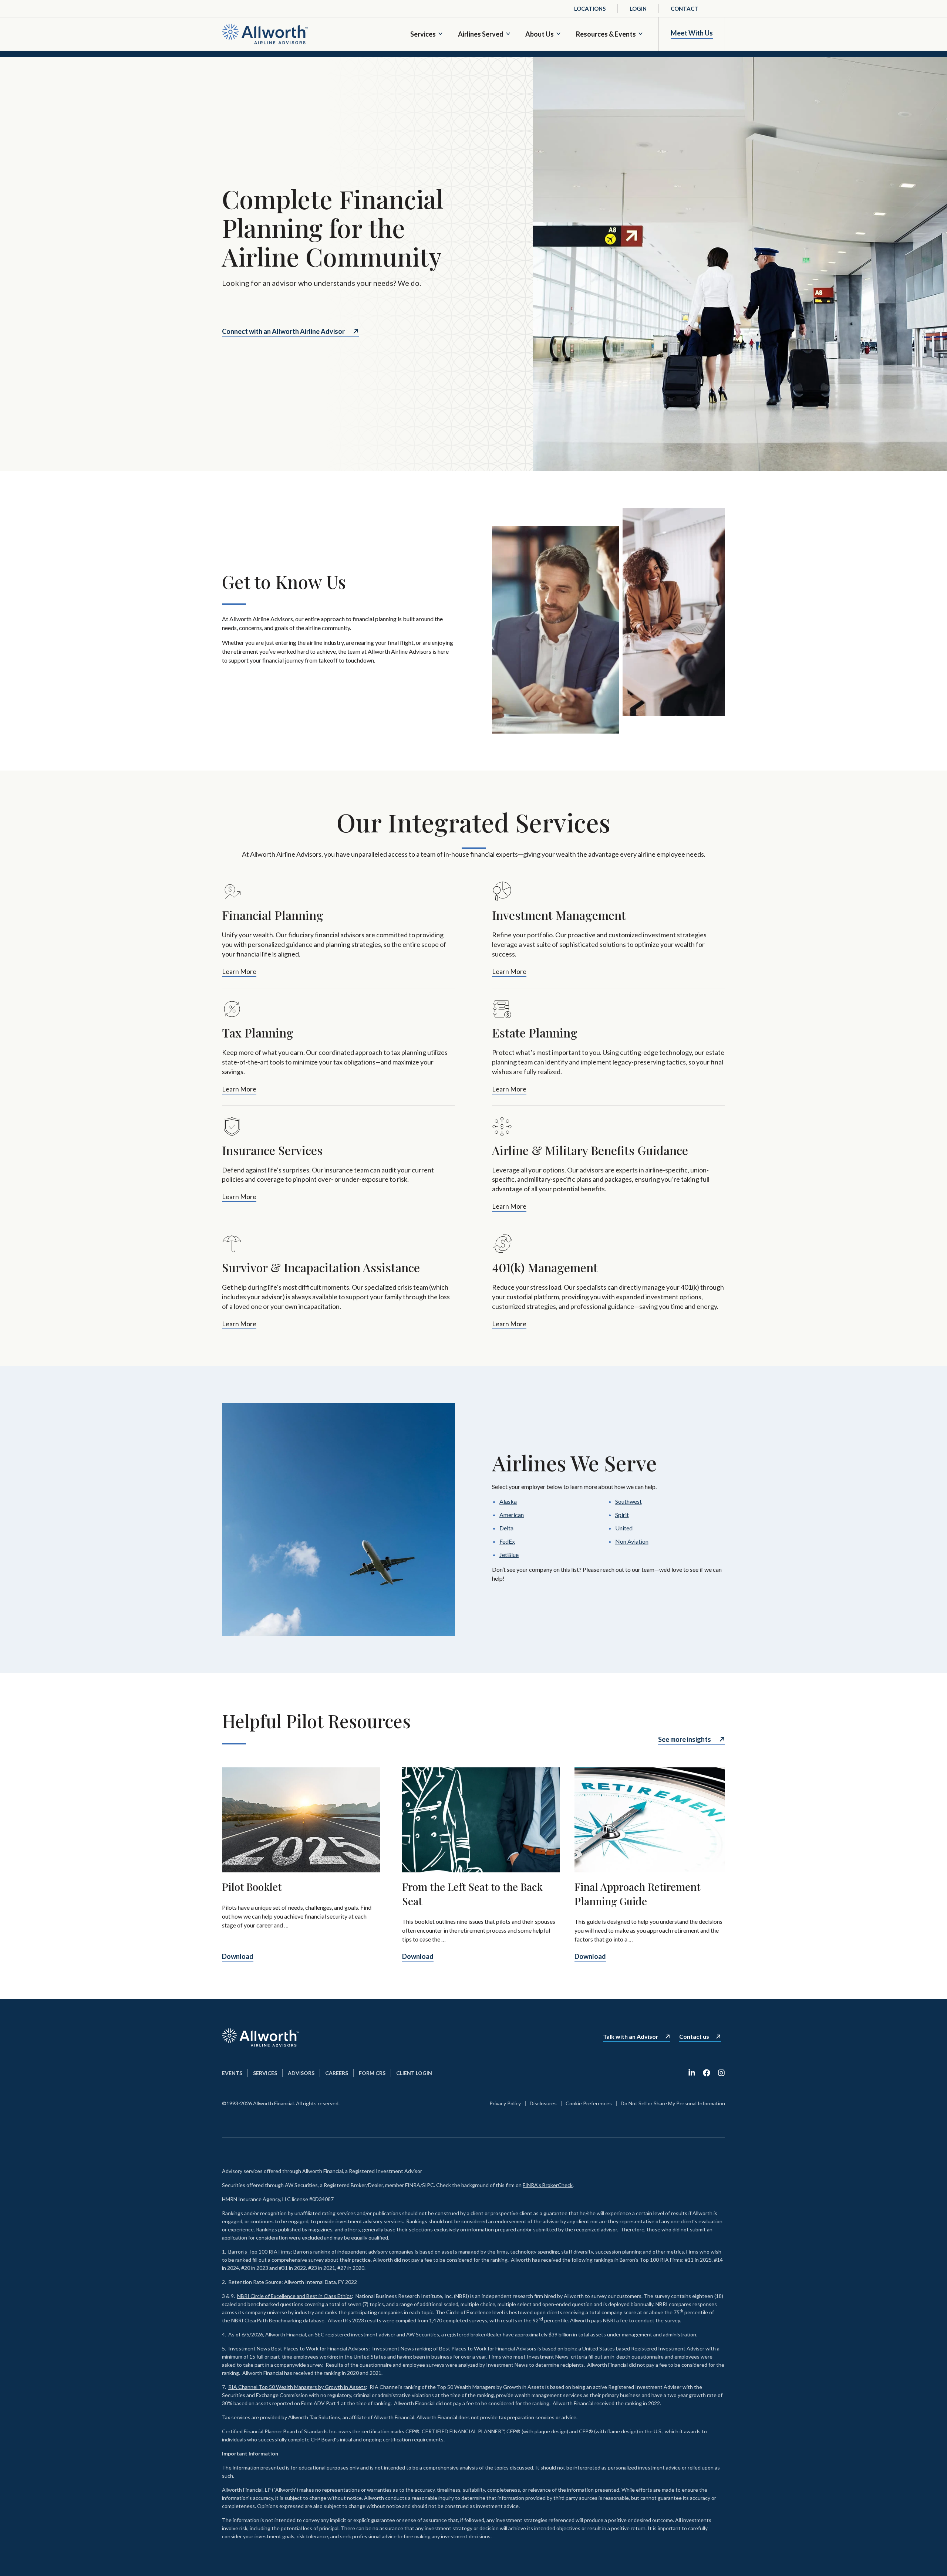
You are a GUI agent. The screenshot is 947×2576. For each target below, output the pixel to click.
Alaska (508, 1501)
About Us (540, 34)
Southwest (628, 1501)
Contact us (694, 2037)
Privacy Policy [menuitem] (505, 2103)
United (624, 1528)
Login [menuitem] (638, 9)
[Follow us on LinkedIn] (692, 2073)
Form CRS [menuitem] (372, 2073)
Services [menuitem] (265, 2073)
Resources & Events (606, 34)
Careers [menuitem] (337, 2073)
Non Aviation (632, 1541)
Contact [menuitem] (685, 9)
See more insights (685, 1739)
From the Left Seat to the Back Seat (472, 1894)
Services (423, 34)
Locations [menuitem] (590, 9)
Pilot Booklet (252, 1887)
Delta (506, 1528)
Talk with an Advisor (631, 2037)
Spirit (622, 1515)
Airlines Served (481, 34)
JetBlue (509, 1555)
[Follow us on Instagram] (721, 2073)
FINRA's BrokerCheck (548, 2185)
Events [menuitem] (232, 2073)
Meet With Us (692, 33)
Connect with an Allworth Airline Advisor (283, 331)
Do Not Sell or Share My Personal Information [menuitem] (673, 2103)
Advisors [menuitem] (301, 2073)
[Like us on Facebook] (707, 2073)
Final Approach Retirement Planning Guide (637, 1894)
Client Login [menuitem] (414, 2073)
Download (238, 1956)
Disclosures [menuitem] (543, 2103)
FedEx (507, 1541)
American (512, 1515)
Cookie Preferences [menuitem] (589, 2103)
